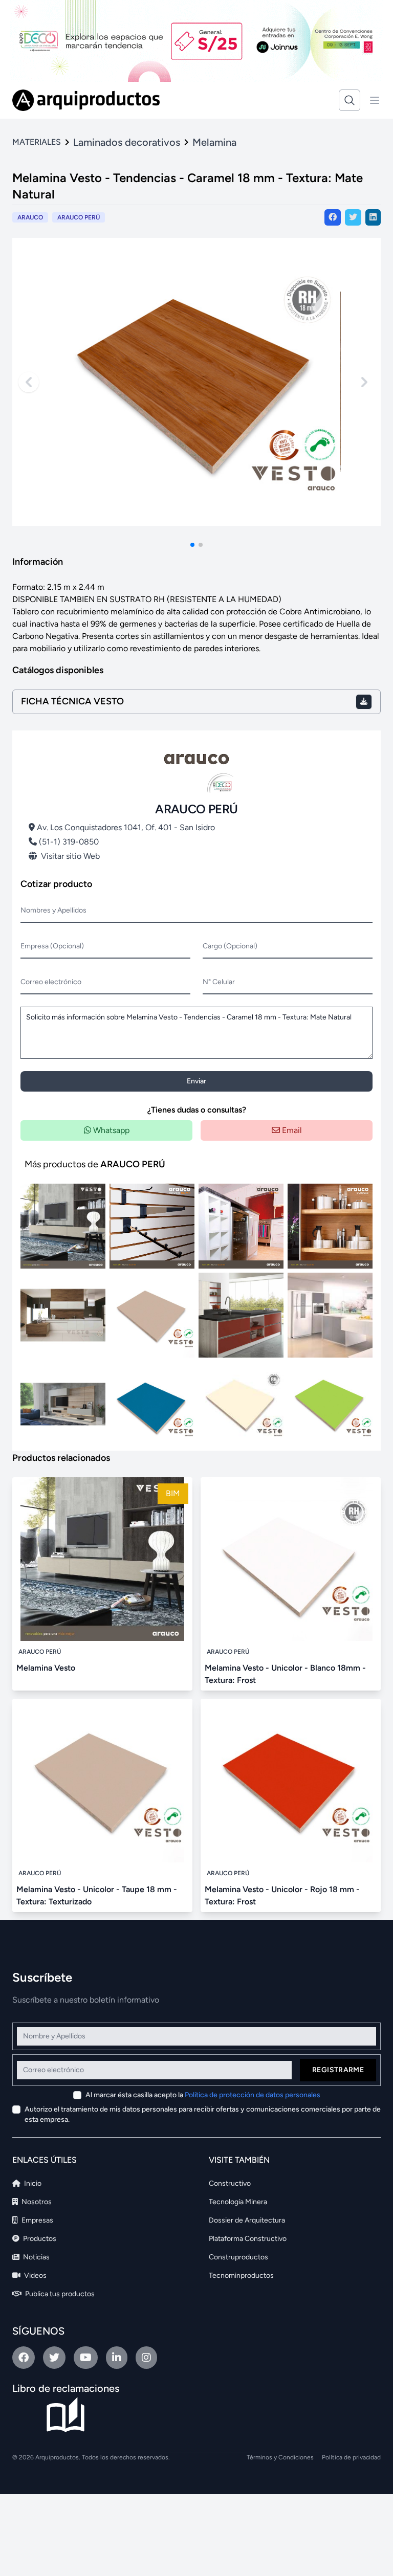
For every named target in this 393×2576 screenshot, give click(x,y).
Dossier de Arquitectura (247, 2220)
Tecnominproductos (241, 2275)
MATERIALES (37, 142)
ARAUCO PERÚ (79, 217)
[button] (192, 545)
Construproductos (238, 2257)
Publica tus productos (59, 2294)
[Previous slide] (29, 382)
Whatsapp (110, 1130)
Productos (39, 2239)
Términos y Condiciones (280, 2457)
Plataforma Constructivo (248, 2239)
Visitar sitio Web (70, 856)
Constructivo (230, 2183)
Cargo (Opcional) (230, 946)
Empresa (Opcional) (52, 946)
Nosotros (36, 2202)
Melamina (214, 142)
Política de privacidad (351, 2457)
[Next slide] (364, 382)
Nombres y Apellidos (53, 910)
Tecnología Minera (238, 2202)
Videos (35, 2275)
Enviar (196, 1081)
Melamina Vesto (46, 1668)
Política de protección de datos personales (253, 2095)
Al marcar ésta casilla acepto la (203, 2095)
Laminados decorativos (127, 142)
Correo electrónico (51, 982)
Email (291, 1130)
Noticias (36, 2257)
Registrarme (338, 2070)
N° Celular (219, 982)
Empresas (37, 2220)
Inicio (32, 2183)
